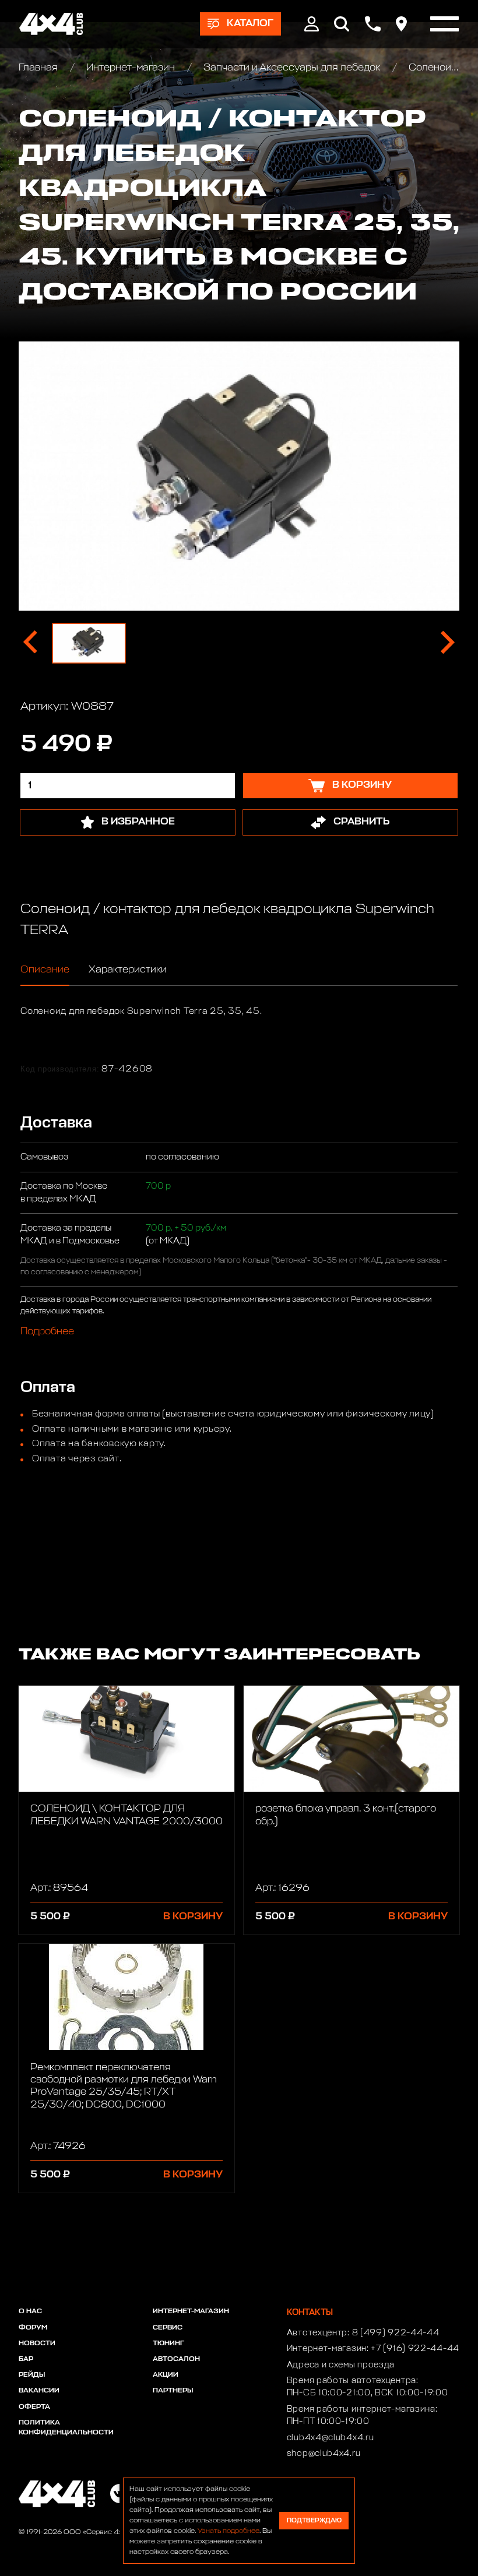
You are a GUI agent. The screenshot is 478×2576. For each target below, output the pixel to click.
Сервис (168, 2328)
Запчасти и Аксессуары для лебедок (292, 68)
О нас (30, 2311)
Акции (166, 2375)
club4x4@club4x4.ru (331, 2438)
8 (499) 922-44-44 (396, 2333)
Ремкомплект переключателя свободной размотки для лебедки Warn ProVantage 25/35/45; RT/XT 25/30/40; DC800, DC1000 (124, 2086)
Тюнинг (168, 2344)
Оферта (34, 2407)
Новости (37, 2344)
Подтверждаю (314, 2520)
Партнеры (173, 2391)
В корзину (193, 1917)
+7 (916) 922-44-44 (415, 2349)
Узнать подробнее (229, 2531)
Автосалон (176, 2359)
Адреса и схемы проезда (341, 2365)
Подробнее (47, 1332)
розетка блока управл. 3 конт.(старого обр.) (346, 1815)
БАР (26, 2359)
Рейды (32, 2375)
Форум (33, 2328)
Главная (39, 68)
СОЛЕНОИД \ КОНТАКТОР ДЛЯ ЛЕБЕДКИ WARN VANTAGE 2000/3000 (126, 1815)
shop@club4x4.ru (324, 2454)
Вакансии (39, 2391)
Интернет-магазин (131, 68)
